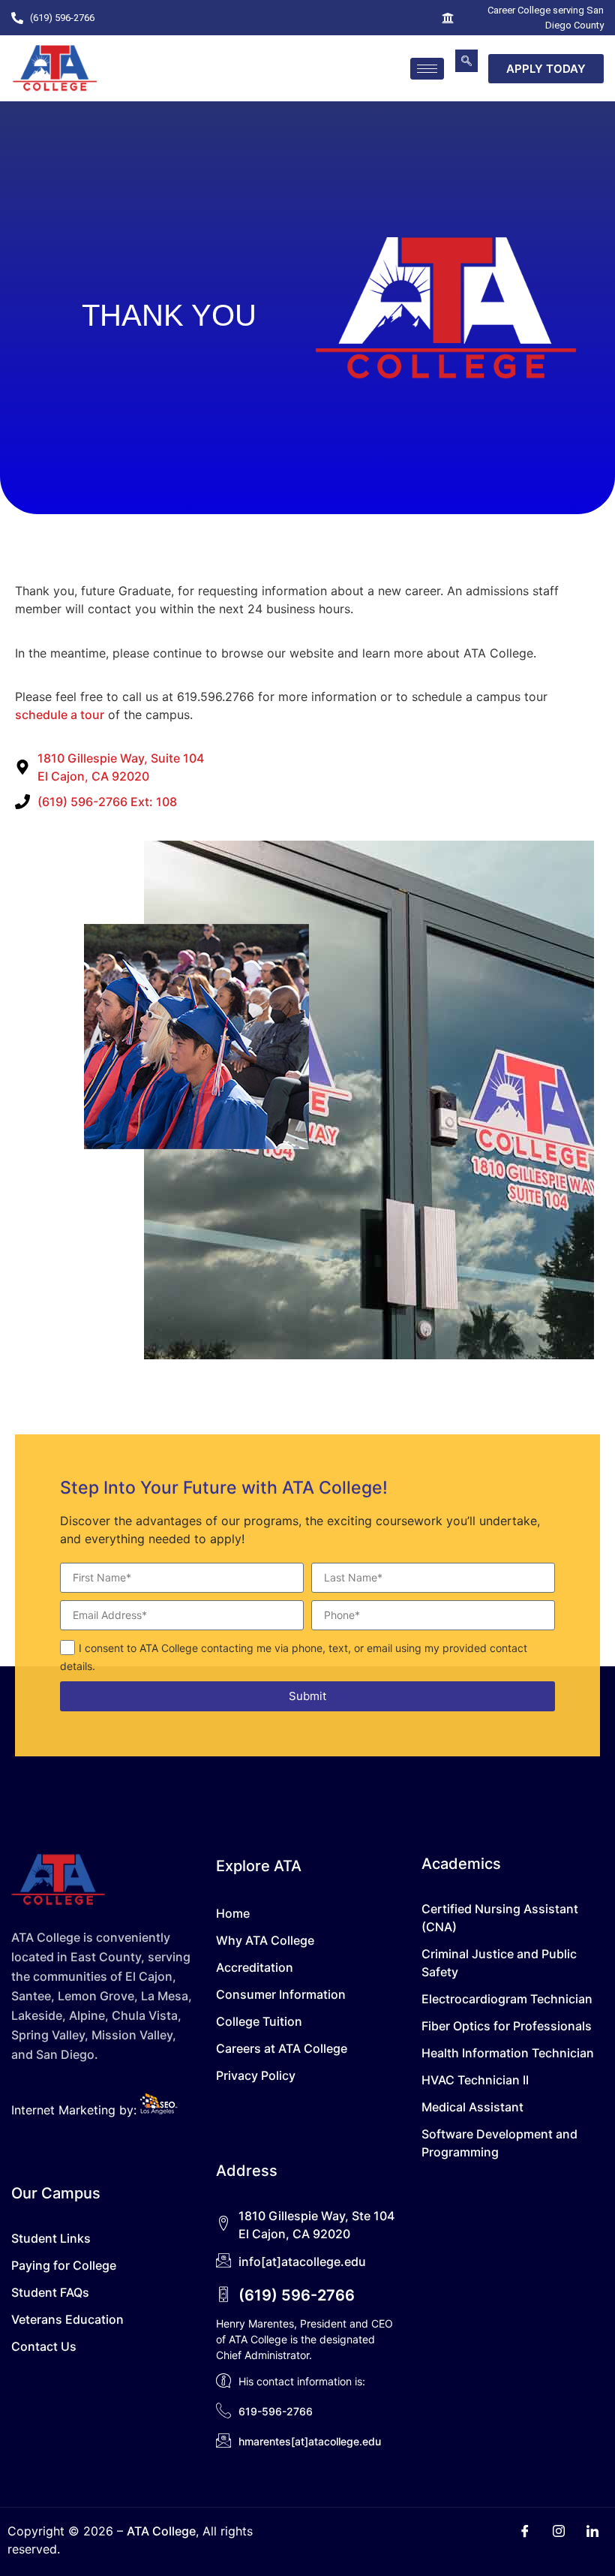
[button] (466, 61)
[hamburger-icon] (427, 69)
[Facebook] (525, 2532)
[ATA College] (55, 68)
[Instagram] (559, 2532)
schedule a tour (60, 715)
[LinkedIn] (592, 2532)
